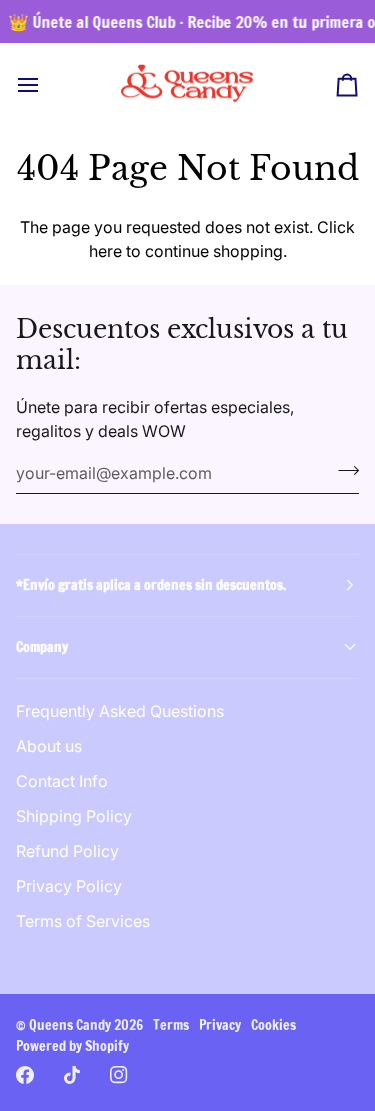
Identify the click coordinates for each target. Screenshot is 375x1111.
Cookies (273, 1025)
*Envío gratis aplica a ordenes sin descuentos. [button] (151, 585)
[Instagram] (119, 1075)
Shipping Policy (74, 816)
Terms (171, 1025)
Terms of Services (83, 921)
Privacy (220, 1025)
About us (49, 746)
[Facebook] (25, 1075)
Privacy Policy (69, 886)
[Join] (342, 471)
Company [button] (42, 647)
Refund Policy (67, 851)
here (105, 251)
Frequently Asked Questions (120, 711)
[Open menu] (46, 85)
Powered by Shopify (72, 1046)
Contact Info (62, 781)
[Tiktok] (72, 1075)
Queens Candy (70, 1025)
